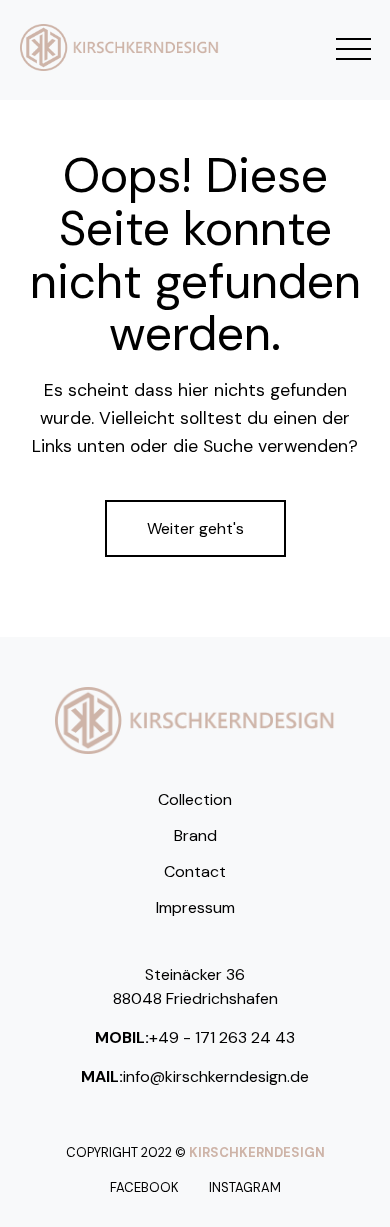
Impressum (195, 907)
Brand (195, 835)
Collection (195, 799)
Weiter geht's (195, 528)
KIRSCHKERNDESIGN (257, 1152)
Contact (195, 871)
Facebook (144, 1187)
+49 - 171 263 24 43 (222, 1037)
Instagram (245, 1187)
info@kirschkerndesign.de (216, 1076)
